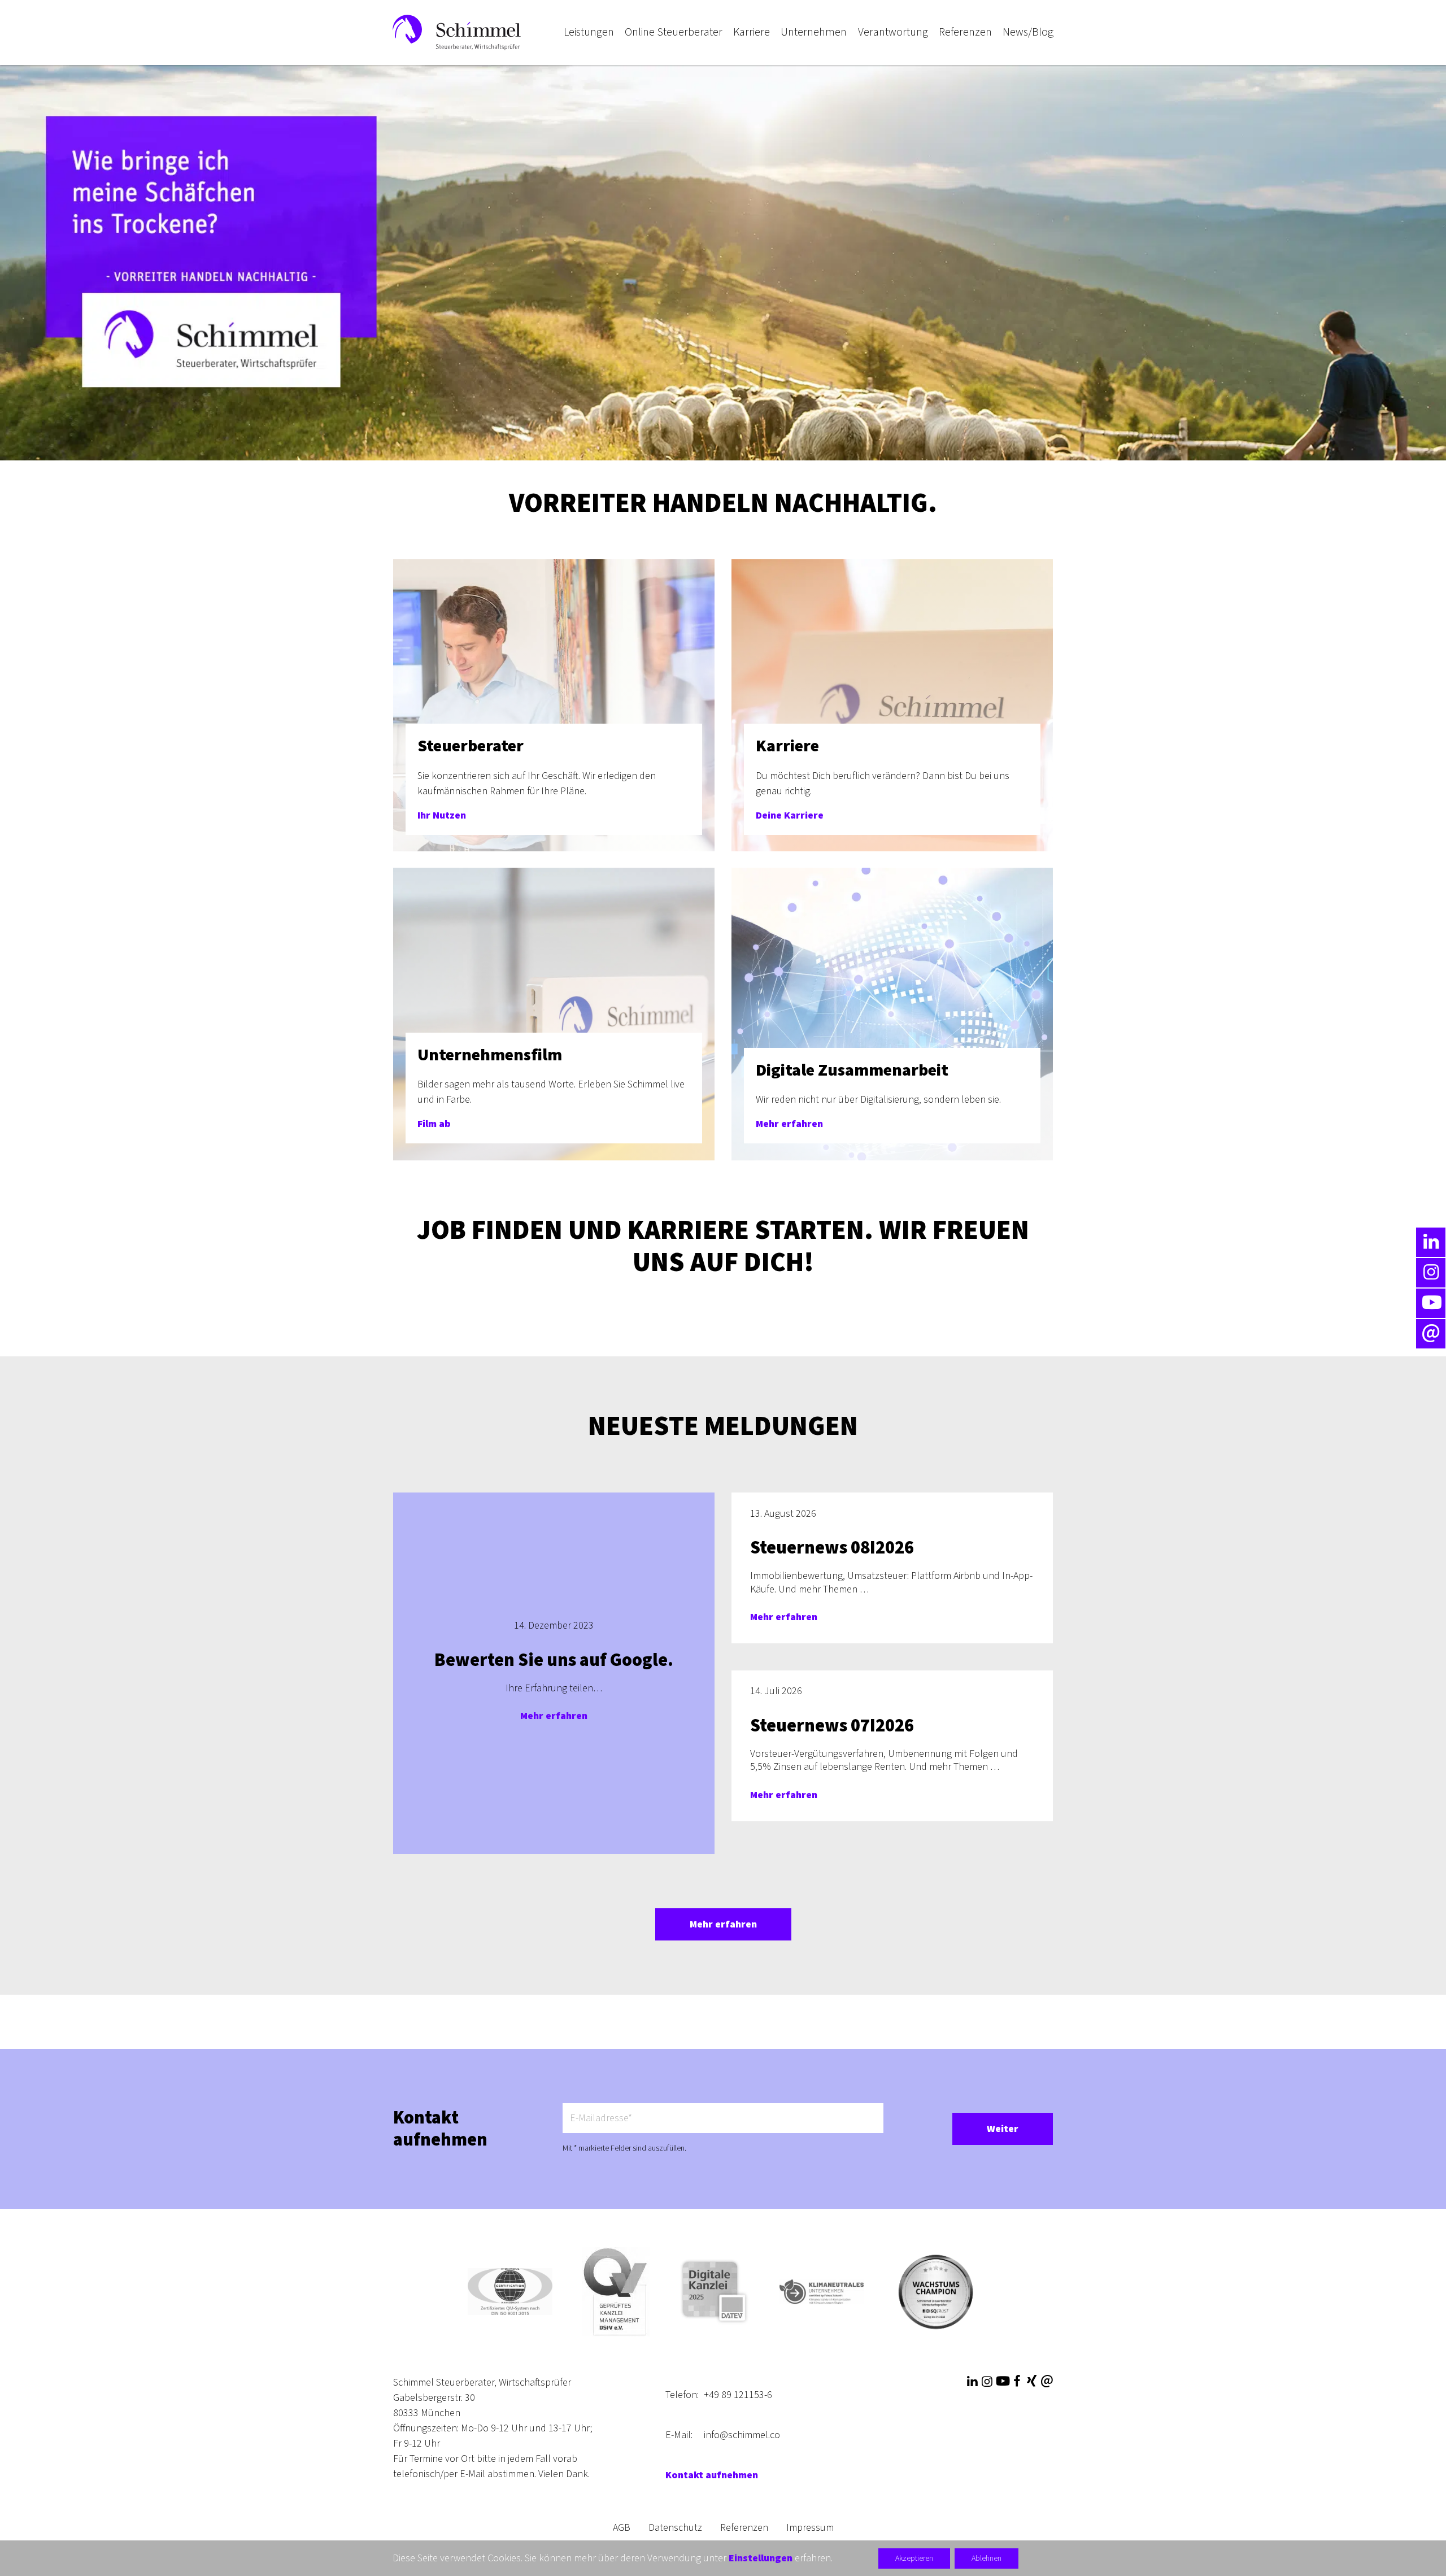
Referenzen (744, 2528)
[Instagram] (987, 2382)
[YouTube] (1002, 2382)
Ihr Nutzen (442, 815)
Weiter (1003, 2129)
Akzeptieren (914, 2558)
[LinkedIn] (972, 2382)
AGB (622, 2528)
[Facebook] (1017, 2382)
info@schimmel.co (742, 2435)
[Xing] (1031, 2382)
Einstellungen (761, 2558)
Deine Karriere (790, 815)
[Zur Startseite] (457, 32)
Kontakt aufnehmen (712, 2475)
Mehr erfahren (789, 1124)
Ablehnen (986, 2558)
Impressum (810, 2528)
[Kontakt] (1047, 2382)
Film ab (434, 1124)
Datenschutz (675, 2528)
